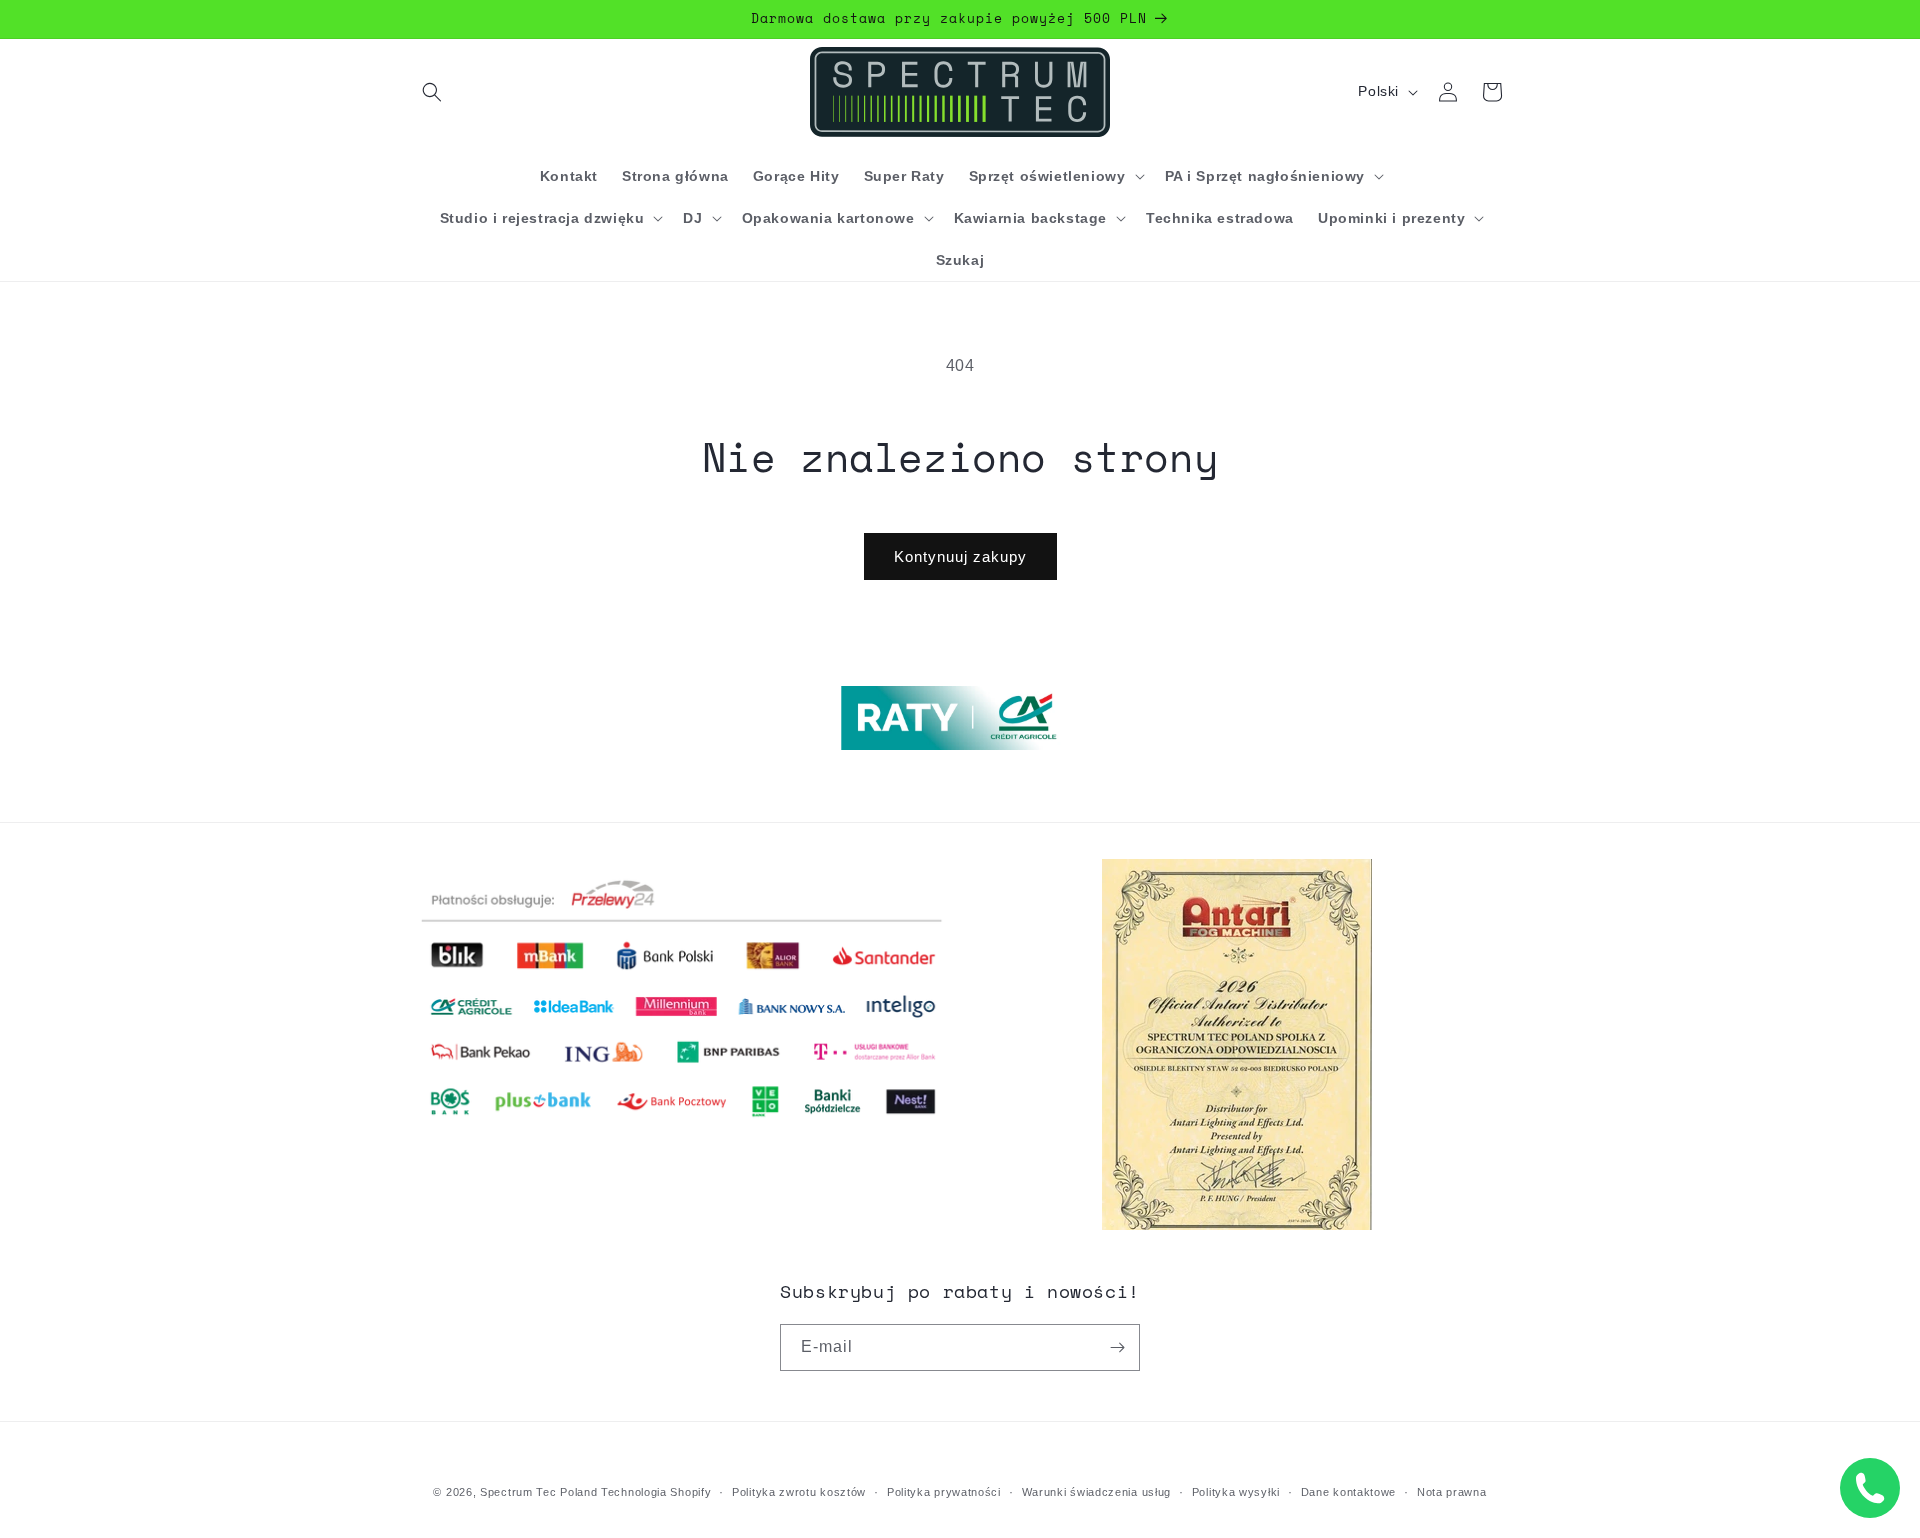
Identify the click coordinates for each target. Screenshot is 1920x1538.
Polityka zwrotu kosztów (799, 1492)
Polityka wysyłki (1236, 1492)
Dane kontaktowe (1349, 1492)
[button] (432, 92)
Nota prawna (1452, 1492)
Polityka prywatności (944, 1492)
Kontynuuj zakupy (960, 556)
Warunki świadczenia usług (1097, 1492)
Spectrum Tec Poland (538, 1492)
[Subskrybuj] (1117, 1347)
